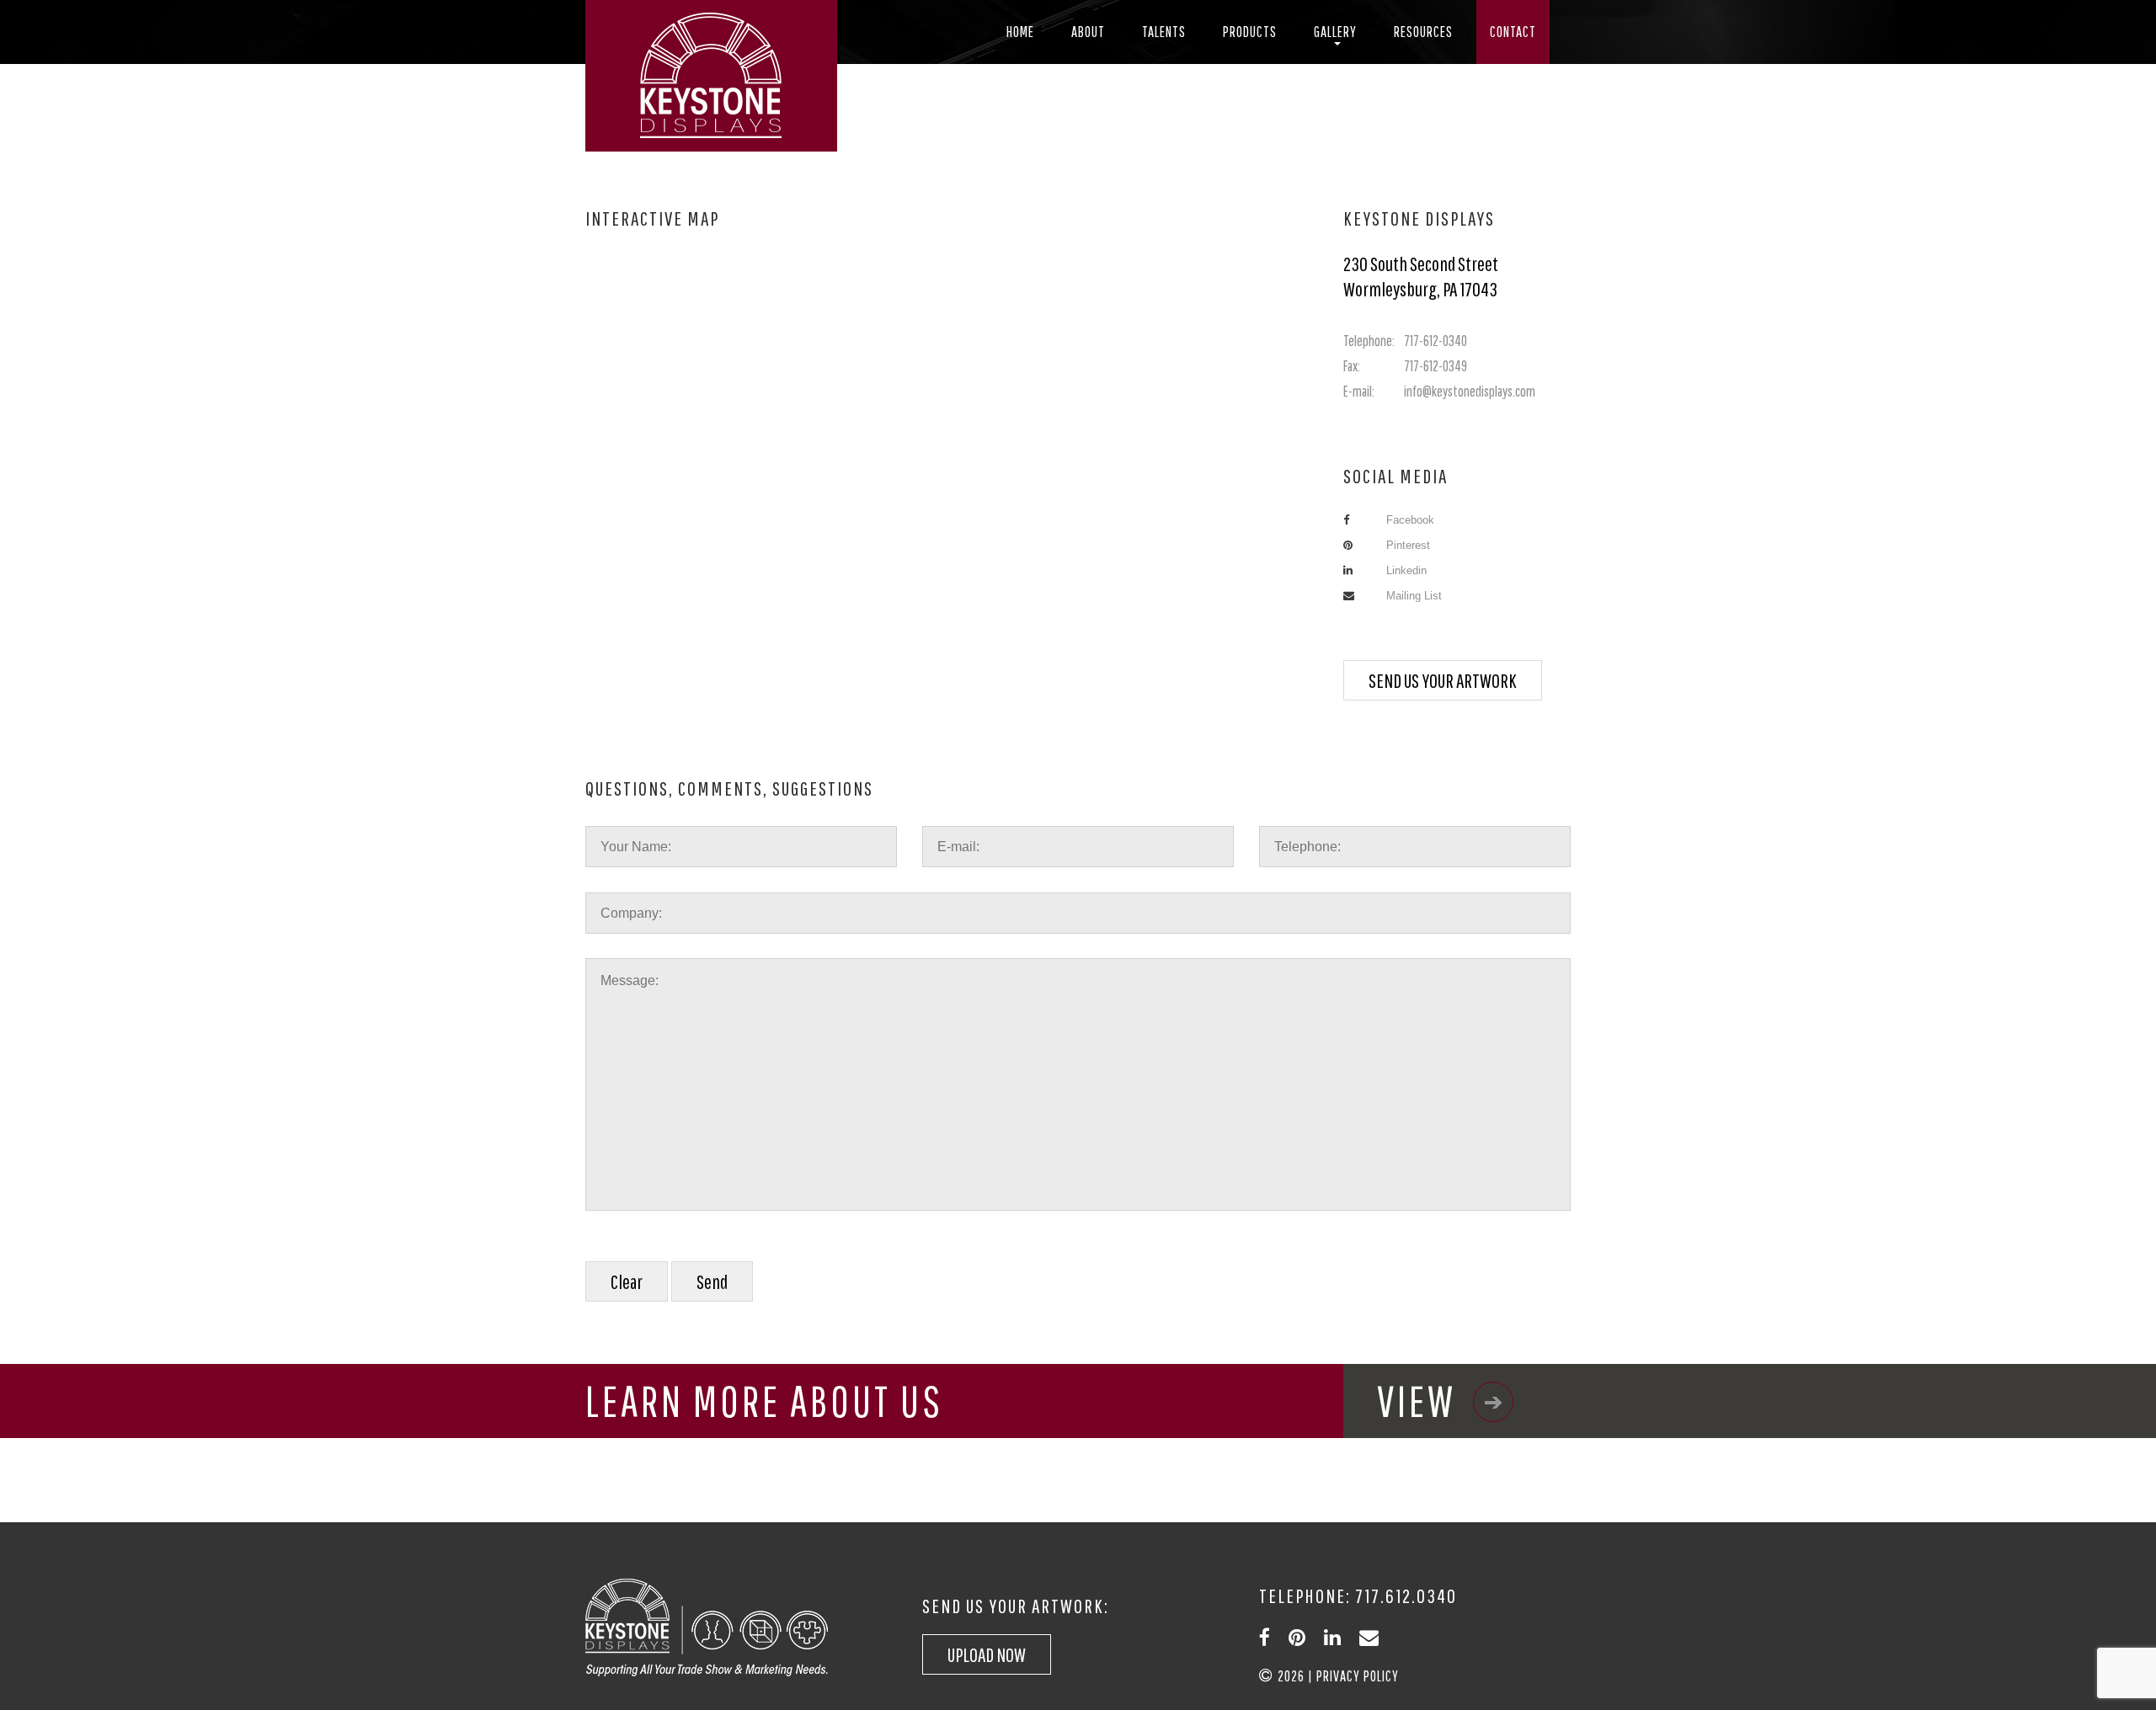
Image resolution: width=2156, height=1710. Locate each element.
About (1088, 32)
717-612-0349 (1405, 366)
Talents (1164, 32)
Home (1020, 32)
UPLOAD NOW (987, 1654)
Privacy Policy (1358, 1676)
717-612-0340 (1405, 341)
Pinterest (1408, 545)
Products (1250, 32)
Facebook (1410, 520)
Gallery (1335, 32)
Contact (1513, 32)
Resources (1423, 32)
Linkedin (1406, 570)
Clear (627, 1281)
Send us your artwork (1443, 680)
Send (712, 1281)
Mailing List (1414, 596)
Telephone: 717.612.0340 (1358, 1595)
